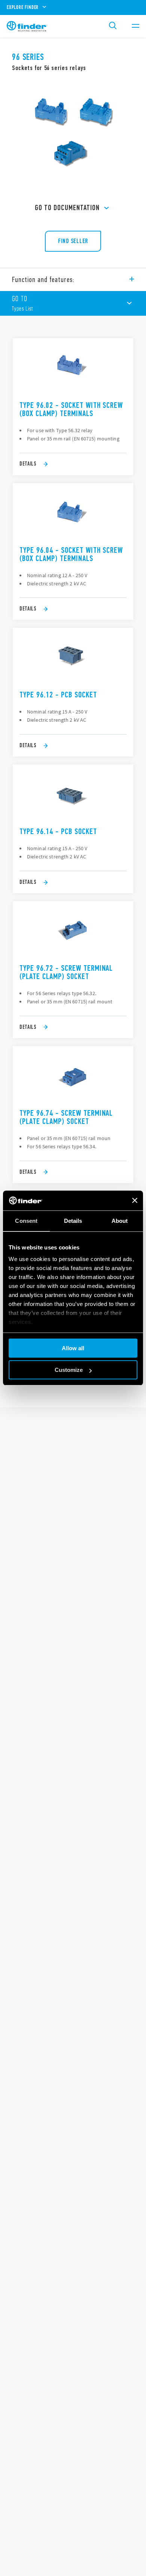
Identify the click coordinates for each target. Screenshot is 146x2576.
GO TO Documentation (67, 208)
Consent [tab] (26, 1221)
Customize (69, 1370)
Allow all (73, 1348)
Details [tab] (73, 1221)
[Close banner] (135, 1200)
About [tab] (120, 1221)
